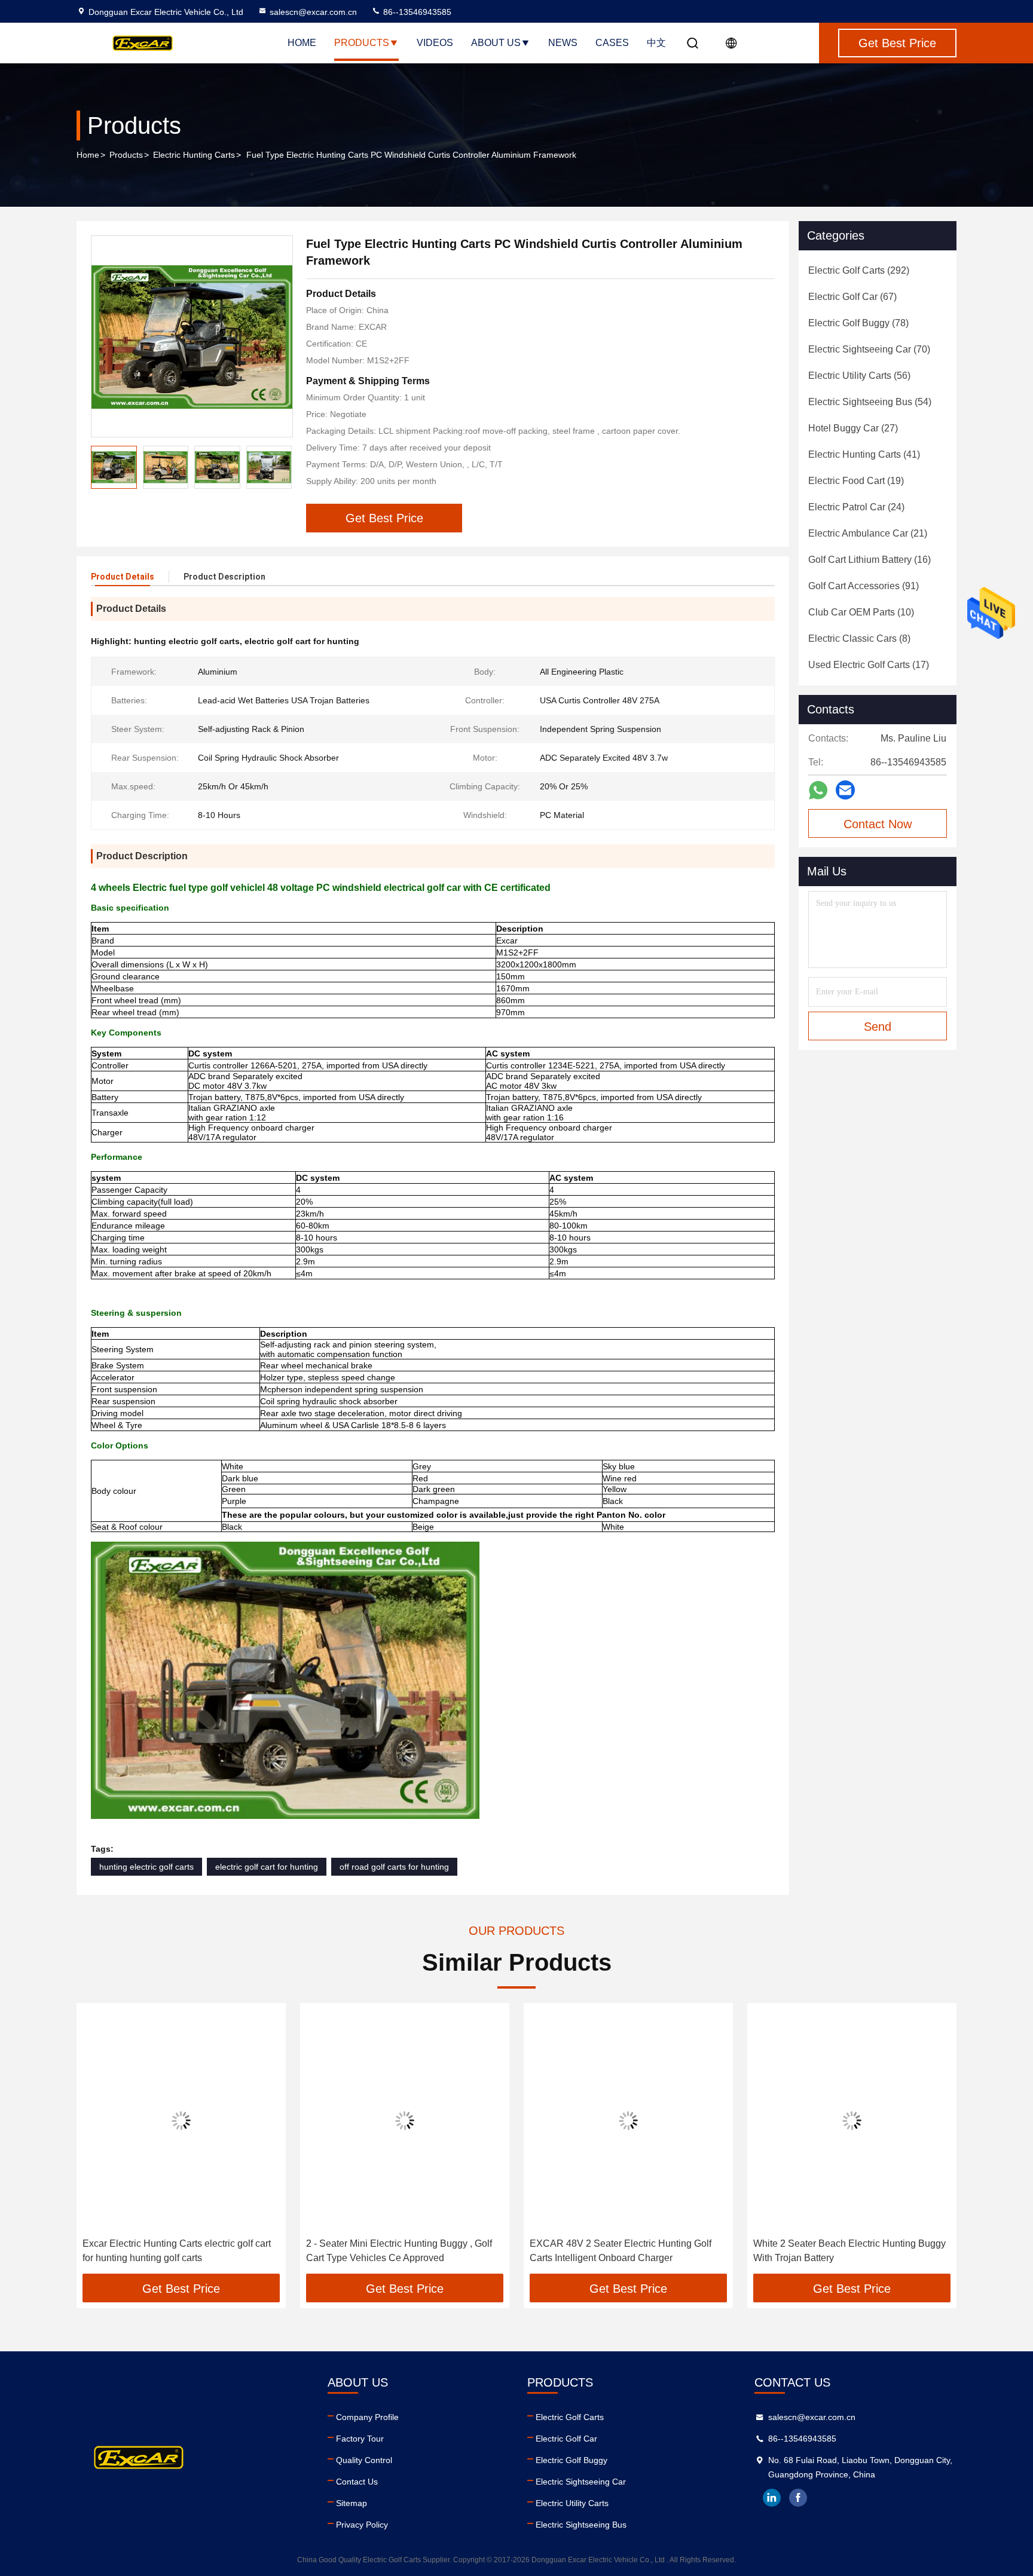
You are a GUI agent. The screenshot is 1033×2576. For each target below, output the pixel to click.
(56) (859, 376)
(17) (869, 665)
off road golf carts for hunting (394, 1867)
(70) (869, 349)
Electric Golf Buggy (571, 2460)
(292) (859, 270)
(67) (852, 297)
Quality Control (364, 2460)
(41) (864, 454)
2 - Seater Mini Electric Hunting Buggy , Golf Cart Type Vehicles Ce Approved (399, 2251)
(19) (856, 481)
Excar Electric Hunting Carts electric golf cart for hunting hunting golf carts (177, 2251)
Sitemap (352, 2503)
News (563, 43)
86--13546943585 (416, 12)
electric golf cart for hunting (267, 1867)
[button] (98, 2143)
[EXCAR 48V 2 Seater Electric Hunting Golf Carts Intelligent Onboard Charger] (628, 2120)
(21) (868, 533)
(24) (856, 507)
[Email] (845, 790)
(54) (870, 402)
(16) (870, 560)
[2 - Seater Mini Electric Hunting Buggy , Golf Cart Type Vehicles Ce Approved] (405, 2120)
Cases (612, 43)
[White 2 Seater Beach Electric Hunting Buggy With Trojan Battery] (852, 2120)
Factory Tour (360, 2439)
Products (362, 43)
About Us (496, 43)
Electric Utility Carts (572, 2503)
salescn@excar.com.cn (313, 12)
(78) (858, 323)
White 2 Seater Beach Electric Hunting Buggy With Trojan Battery (849, 2251)
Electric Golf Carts (570, 2417)
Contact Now (878, 824)
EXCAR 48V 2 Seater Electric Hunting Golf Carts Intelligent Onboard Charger (621, 2251)
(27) (853, 428)
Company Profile (367, 2417)
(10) (861, 612)
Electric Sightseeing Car (581, 2482)
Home (302, 43)
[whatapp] (818, 790)
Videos (435, 43)
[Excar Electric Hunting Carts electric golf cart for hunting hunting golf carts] (181, 2120)
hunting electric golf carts (146, 1867)
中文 (656, 43)
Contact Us (357, 2482)
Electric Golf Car (566, 2439)
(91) (864, 586)
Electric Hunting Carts (194, 155)
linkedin (772, 2498)
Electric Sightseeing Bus (581, 2525)
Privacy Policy (362, 2525)
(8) (859, 638)
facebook (798, 2498)
